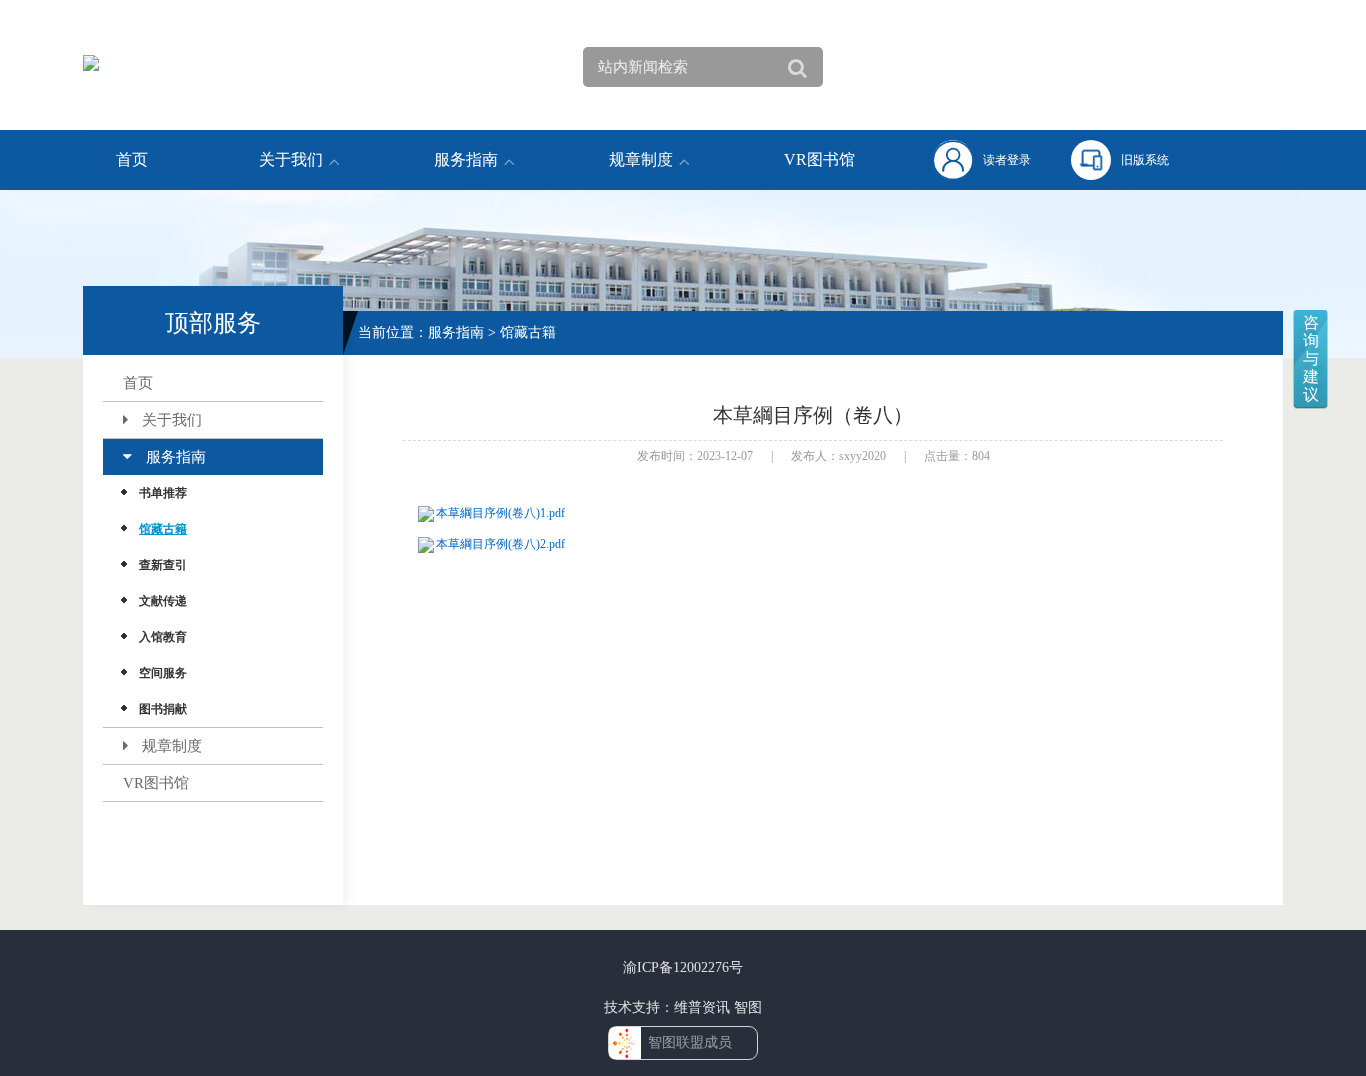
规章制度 (641, 159)
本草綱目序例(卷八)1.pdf (500, 513)
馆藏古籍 (163, 529)
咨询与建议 (1311, 358)
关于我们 (291, 159)
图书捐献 (163, 709)
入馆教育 (163, 637)
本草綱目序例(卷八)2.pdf (500, 544)
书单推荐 (163, 493)
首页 (132, 159)
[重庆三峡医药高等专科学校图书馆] (182, 66)
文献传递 (163, 601)
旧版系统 (1145, 160)
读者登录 (1007, 160)
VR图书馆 (819, 159)
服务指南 (466, 159)
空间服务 (163, 673)
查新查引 (163, 565)
